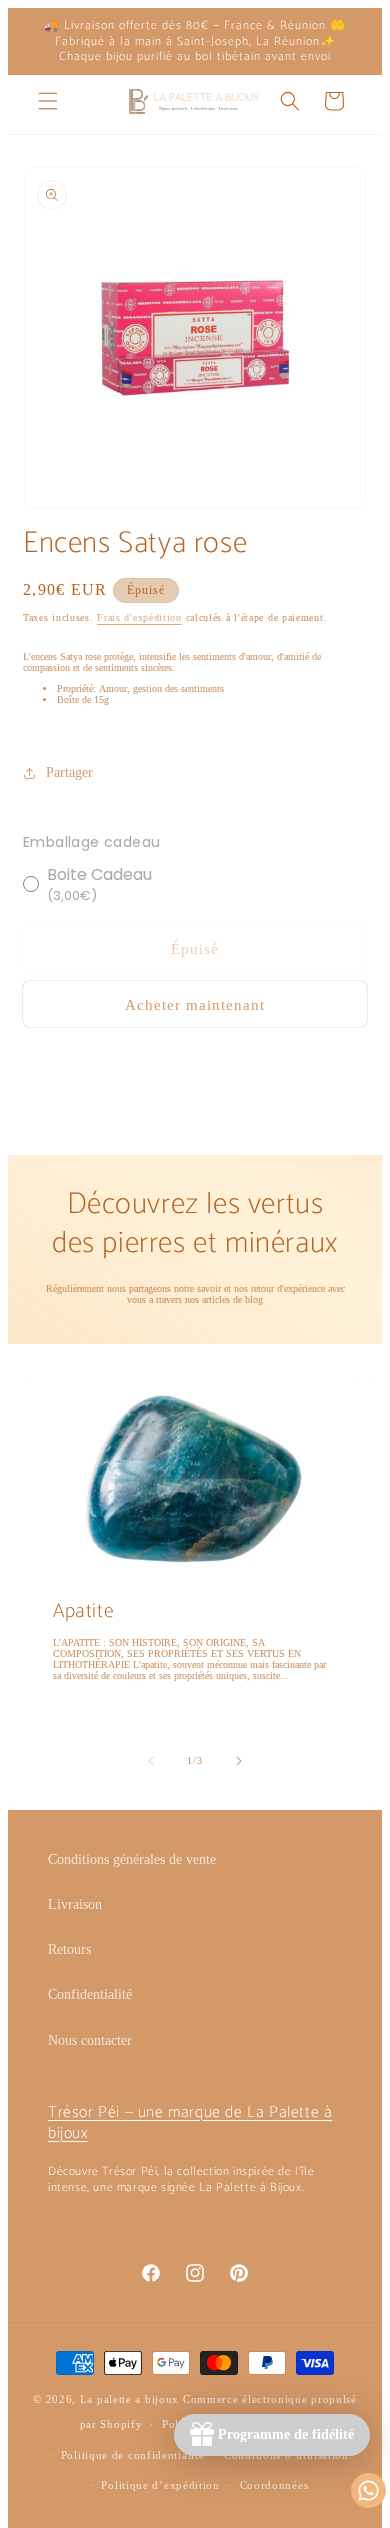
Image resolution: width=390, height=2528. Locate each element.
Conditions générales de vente (132, 1859)
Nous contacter (90, 2040)
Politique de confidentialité (133, 2455)
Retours (69, 1949)
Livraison (75, 1904)
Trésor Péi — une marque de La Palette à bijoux (190, 2123)
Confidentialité (90, 1994)
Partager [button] (69, 772)
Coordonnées (274, 2485)
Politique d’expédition (160, 2485)
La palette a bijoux (129, 2399)
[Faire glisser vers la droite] (239, 1761)
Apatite (83, 1612)
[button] (48, 101)
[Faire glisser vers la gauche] (151, 1761)
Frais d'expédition (139, 617)
